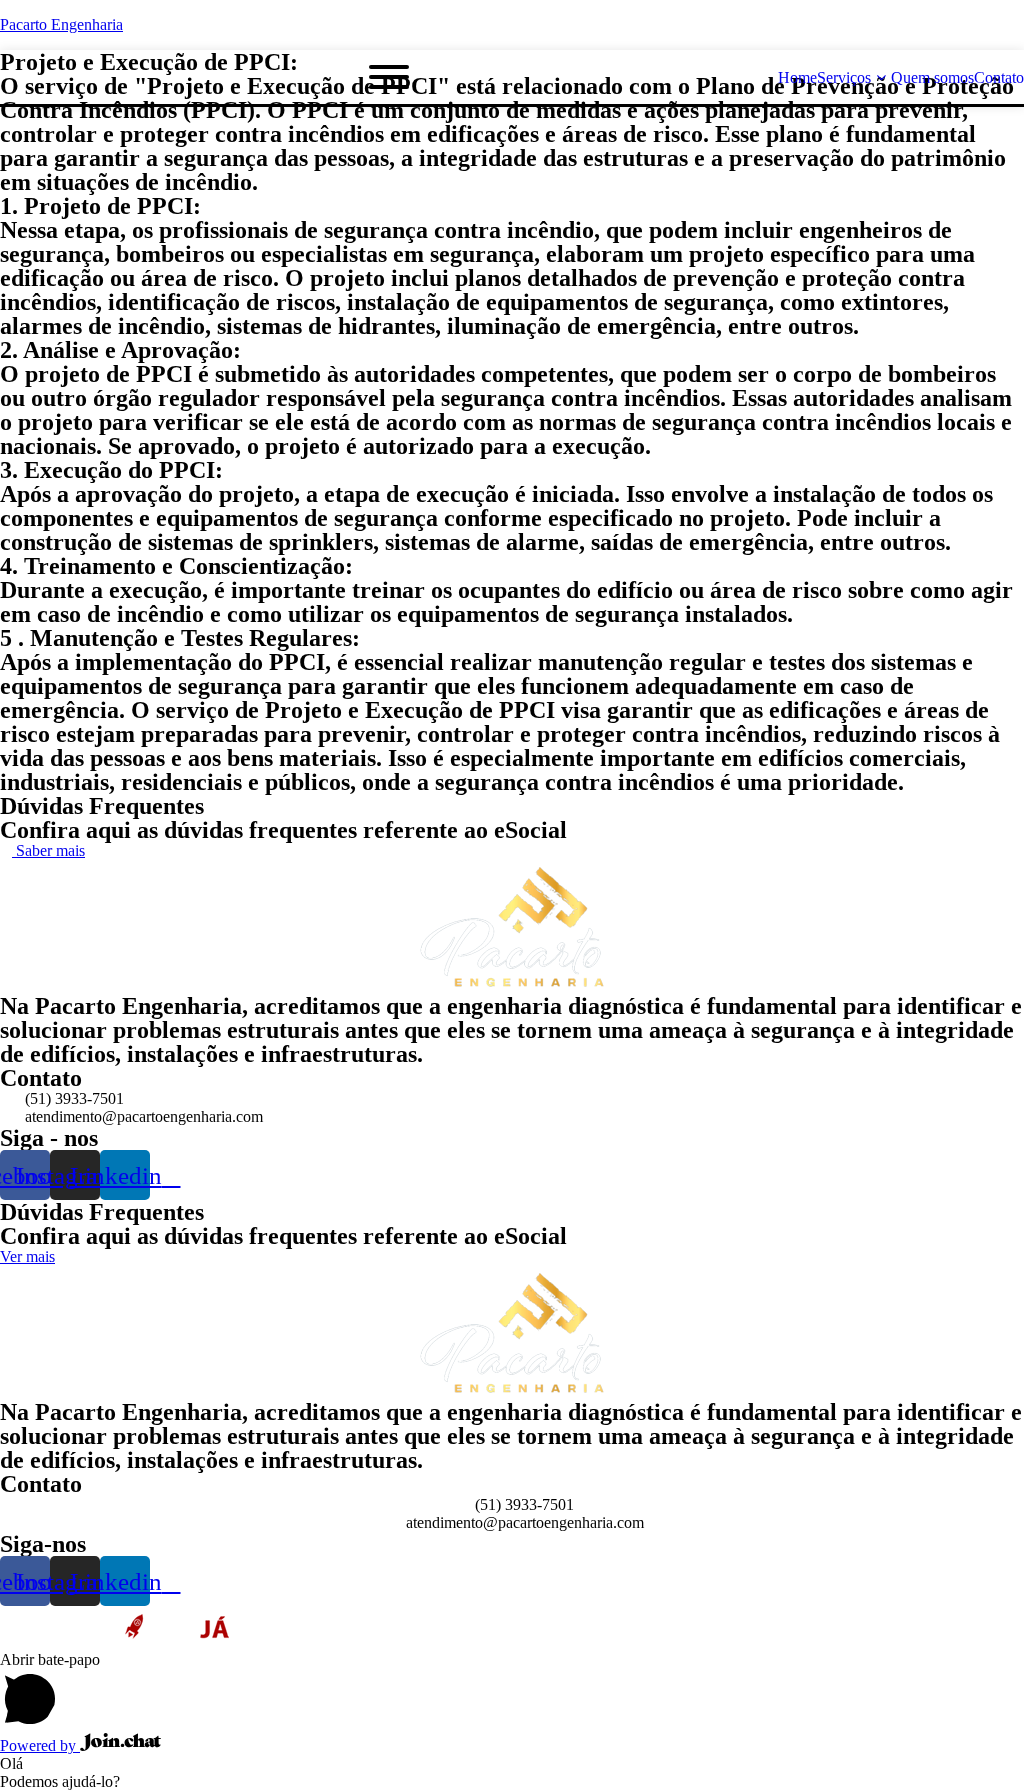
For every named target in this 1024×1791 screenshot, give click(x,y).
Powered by (40, 1745)
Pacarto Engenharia (61, 24)
